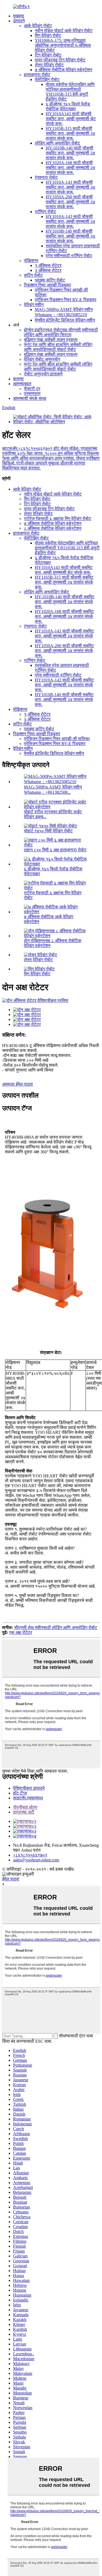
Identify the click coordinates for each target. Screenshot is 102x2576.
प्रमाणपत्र (32, 393)
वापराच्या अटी (24, 1812)
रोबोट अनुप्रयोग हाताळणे (43, 374)
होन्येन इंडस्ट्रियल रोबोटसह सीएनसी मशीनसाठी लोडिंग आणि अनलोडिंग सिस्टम (61, 332)
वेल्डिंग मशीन (34, 305)
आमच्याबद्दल (22, 384)
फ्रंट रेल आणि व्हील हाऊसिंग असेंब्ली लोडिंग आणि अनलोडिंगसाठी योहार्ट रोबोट (58, 347)
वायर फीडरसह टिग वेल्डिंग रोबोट (60, 60)
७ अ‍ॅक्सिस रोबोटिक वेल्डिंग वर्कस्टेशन (64, 70)
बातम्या (18, 379)
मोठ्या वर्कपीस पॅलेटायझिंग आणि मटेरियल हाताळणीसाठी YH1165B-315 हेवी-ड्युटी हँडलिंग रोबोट (70, 92)
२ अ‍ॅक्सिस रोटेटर (48, 270)
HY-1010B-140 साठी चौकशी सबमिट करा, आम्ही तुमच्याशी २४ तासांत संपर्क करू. (70, 153)
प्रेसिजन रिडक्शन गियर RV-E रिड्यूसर (66, 300)
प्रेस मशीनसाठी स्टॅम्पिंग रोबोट (69, 256)
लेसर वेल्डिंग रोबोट (49, 65)
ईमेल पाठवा (11, 1879)
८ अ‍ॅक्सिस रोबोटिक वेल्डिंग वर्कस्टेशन (53, 528)
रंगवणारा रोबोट (46, 177)
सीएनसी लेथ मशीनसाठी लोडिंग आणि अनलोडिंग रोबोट (56, 1627)
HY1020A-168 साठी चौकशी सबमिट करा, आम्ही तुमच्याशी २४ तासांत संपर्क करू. (70, 168)
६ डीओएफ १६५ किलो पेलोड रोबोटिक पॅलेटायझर (68, 106)
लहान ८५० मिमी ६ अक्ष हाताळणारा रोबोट (55, 850)
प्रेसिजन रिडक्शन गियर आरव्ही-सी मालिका (57, 739)
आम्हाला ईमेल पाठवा (18, 1084)
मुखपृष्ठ (19, 16)
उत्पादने (19, 21)
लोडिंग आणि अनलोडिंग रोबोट (57, 143)
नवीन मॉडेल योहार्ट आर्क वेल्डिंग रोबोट (64, 31)
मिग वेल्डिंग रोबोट (48, 35)
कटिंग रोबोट (33, 275)
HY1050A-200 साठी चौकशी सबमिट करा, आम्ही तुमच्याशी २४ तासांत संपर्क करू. (70, 202)
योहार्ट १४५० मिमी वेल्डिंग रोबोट (48, 831)
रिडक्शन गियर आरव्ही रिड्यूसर (47, 285)
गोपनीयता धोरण (25, 1807)
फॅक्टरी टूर (32, 389)
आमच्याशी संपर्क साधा (30, 398)
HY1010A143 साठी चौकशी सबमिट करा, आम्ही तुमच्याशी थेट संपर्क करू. (71, 119)
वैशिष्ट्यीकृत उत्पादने (29, 1788)
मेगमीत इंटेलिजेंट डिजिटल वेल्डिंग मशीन (65, 320)
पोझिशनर (31, 261)
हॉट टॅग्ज (20, 1793)
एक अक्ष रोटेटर (21, 1632)
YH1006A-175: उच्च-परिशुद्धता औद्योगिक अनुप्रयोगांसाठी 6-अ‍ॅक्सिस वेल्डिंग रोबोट (63, 45)
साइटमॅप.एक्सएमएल (28, 1798)
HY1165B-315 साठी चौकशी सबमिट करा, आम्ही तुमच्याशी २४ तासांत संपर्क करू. (70, 133)
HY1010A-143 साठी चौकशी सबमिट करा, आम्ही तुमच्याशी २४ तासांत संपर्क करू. (70, 187)
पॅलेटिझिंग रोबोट (47, 80)
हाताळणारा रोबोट (37, 75)
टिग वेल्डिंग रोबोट (48, 55)
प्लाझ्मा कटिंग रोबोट (50, 280)
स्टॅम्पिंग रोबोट (45, 212)
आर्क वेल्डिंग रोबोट (38, 26)
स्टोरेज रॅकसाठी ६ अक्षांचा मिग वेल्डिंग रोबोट (58, 518)
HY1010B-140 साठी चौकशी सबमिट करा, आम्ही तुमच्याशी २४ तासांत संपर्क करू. (70, 236)
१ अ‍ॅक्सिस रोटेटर (48, 265)
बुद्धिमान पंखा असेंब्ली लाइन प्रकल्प (51, 340)
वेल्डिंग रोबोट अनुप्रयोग (42, 359)
